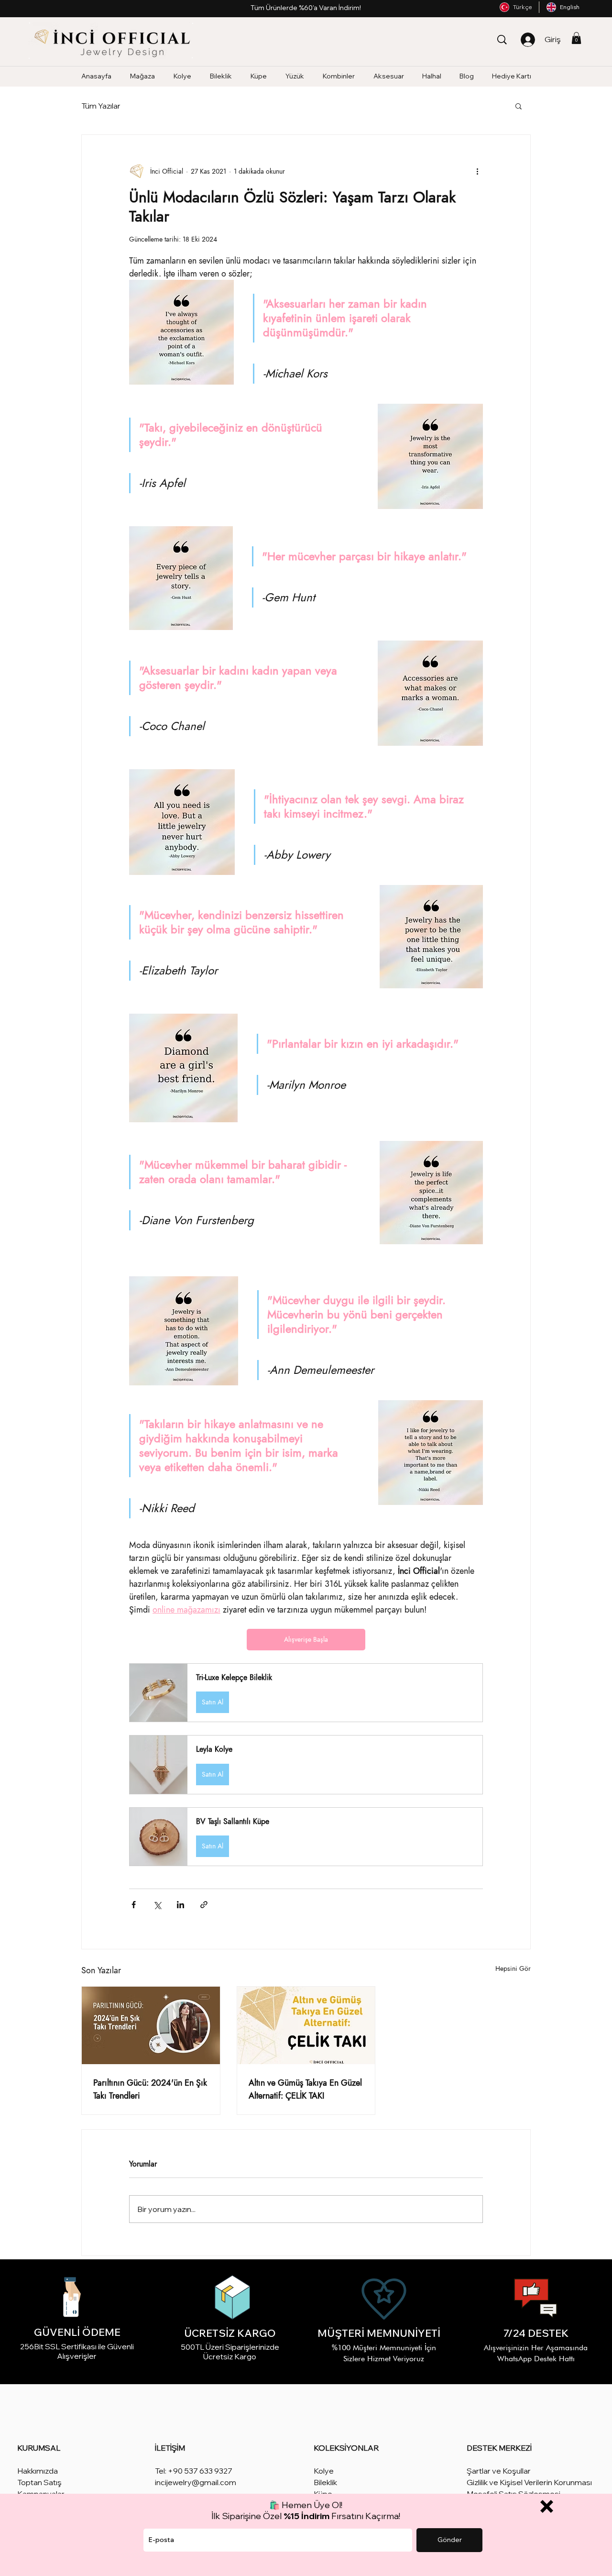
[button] (547, 2506)
